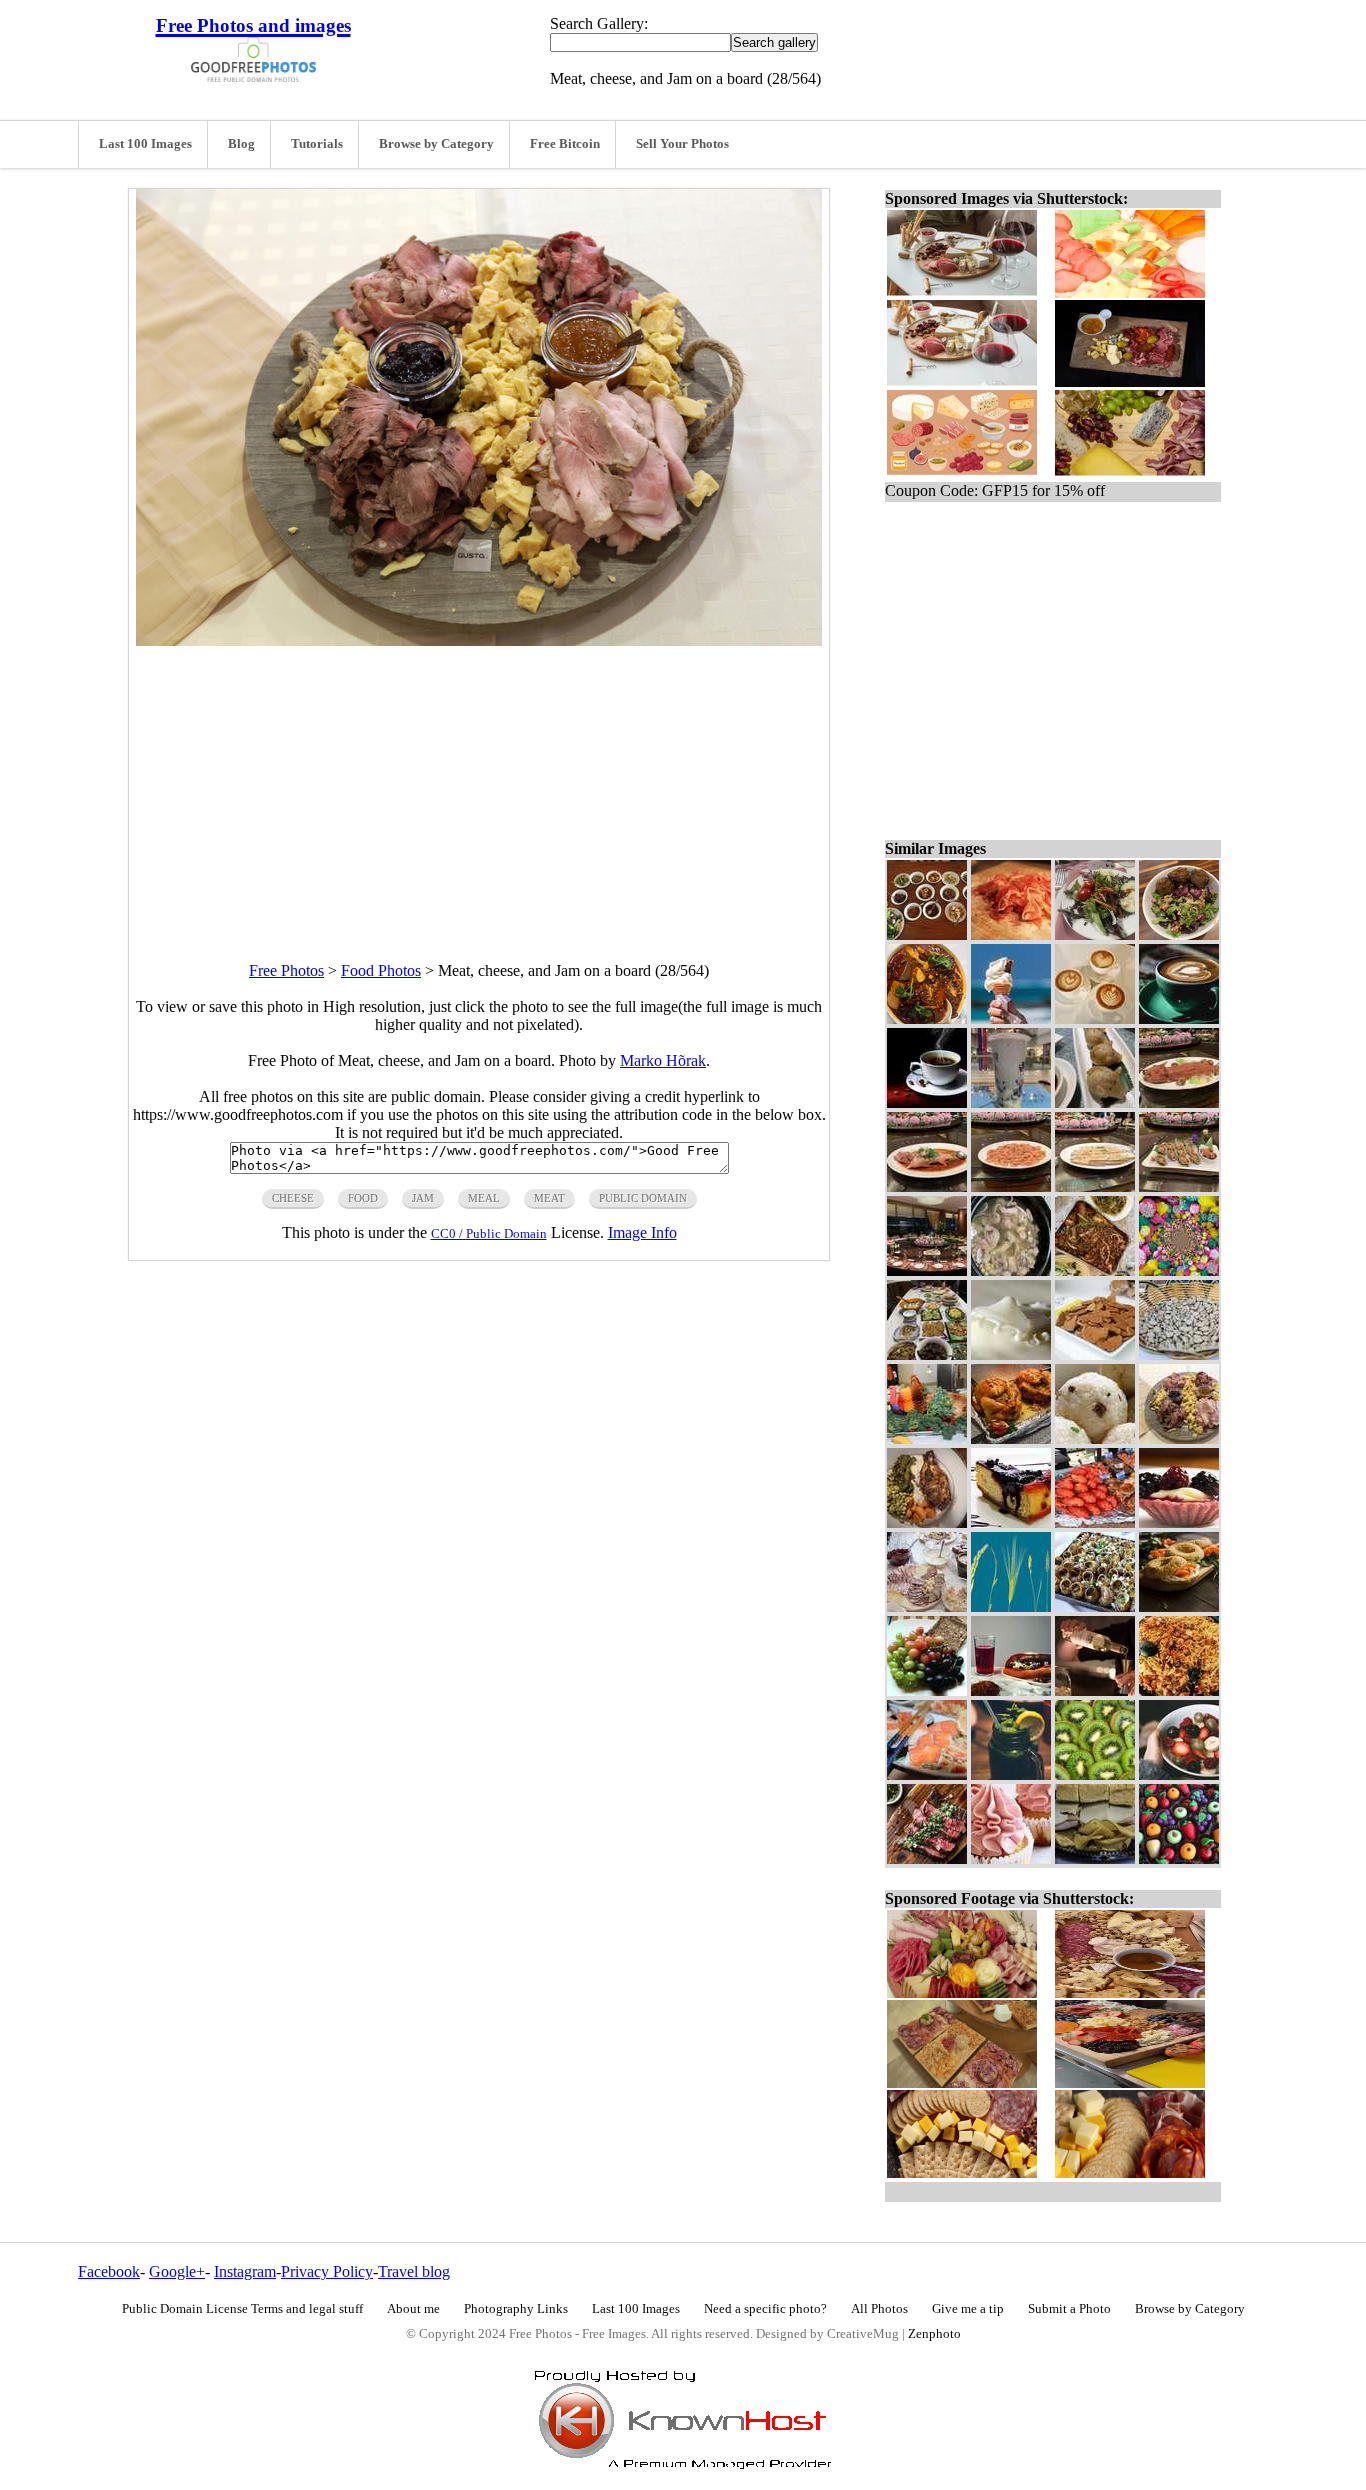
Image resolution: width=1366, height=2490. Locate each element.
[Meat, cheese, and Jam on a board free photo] (479, 640)
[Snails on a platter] (1095, 1606)
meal (484, 1198)
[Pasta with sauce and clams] (1179, 1690)
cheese (293, 1198)
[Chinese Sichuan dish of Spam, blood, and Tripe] (927, 1018)
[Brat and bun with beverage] (1011, 1690)
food (363, 1198)
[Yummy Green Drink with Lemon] (1011, 1774)
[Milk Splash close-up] (1011, 1354)
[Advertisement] (479, 786)
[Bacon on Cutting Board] (1011, 934)
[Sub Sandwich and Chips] (1095, 1858)
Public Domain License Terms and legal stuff (242, 2309)
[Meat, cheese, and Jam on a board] (1179, 1438)
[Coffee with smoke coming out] (927, 1102)
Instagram (245, 2271)
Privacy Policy (327, 2271)
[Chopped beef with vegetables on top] (927, 1858)
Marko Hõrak (663, 1060)
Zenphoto (934, 2334)
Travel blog (414, 2271)
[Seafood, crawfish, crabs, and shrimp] (1095, 1522)
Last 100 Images (145, 144)
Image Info (642, 1232)
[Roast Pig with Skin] (1179, 1102)
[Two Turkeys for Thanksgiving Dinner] (1011, 1438)
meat (549, 1198)
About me (413, 2309)
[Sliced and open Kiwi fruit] (1095, 1774)
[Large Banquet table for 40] (927, 1270)
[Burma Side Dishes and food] (927, 934)
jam (423, 1198)
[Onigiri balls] (1095, 1438)
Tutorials (317, 144)
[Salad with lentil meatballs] (1179, 934)
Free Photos (286, 970)
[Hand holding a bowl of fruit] (1179, 1774)
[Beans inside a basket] (1179, 1354)
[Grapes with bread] (927, 1690)
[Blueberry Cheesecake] (1011, 1522)
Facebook (109, 2271)
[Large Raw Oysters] (1179, 1186)
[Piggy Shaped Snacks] (1095, 1102)
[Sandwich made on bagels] (1179, 1606)
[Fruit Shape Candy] (1179, 1858)
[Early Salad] (1095, 934)
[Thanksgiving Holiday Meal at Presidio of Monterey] (927, 1438)
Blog (241, 144)
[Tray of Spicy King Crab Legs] (1095, 1270)
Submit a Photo (1069, 2309)
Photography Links (516, 2309)
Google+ (177, 2271)
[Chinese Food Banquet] (927, 1354)
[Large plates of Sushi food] (927, 1774)
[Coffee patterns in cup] (1179, 1018)
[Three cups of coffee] (1095, 1018)
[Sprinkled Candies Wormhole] (1179, 1270)
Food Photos (381, 970)
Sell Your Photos (682, 144)
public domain (643, 1198)
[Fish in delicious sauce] (927, 1186)
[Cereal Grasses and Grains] (1011, 1606)
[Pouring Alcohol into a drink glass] (1095, 1690)
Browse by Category (436, 144)
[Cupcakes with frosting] (1011, 1858)
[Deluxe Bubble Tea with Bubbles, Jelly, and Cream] (1011, 1102)
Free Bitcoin (565, 144)
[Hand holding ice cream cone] (1011, 1018)
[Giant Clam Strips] (1095, 1186)
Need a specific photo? (765, 2309)
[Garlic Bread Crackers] (1095, 1354)
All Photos (879, 2309)
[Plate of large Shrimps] (1011, 1186)
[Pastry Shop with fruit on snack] (1179, 1522)
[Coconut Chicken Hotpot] (1011, 1270)
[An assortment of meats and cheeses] (927, 1606)
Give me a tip (968, 2309)
